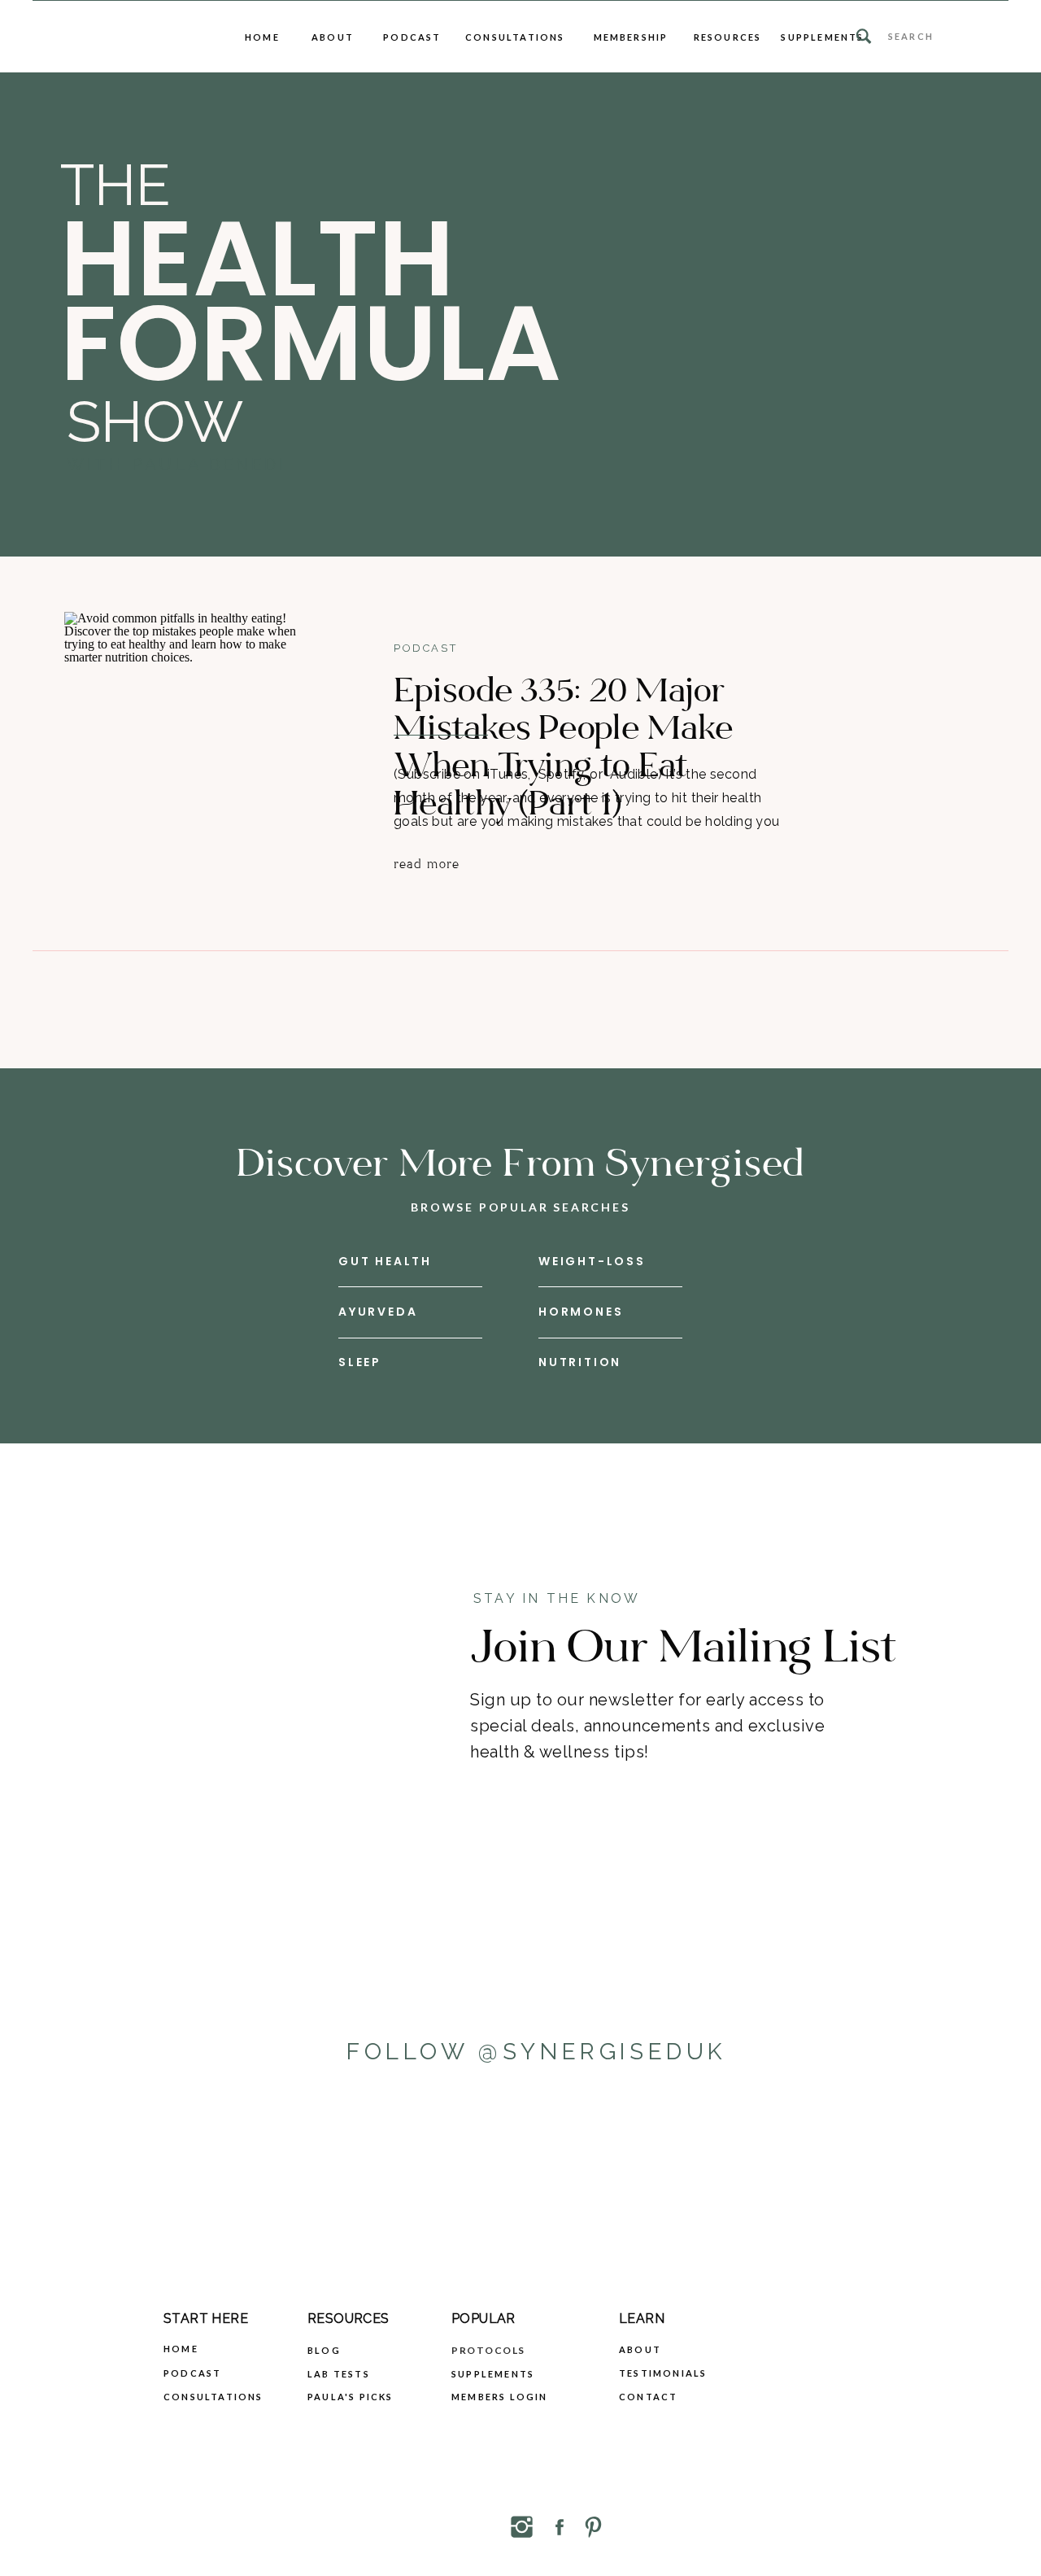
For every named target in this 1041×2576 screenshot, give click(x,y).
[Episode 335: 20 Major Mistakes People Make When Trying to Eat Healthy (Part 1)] (192, 748)
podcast (425, 648)
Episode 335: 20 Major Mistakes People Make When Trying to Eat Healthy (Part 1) (563, 747)
